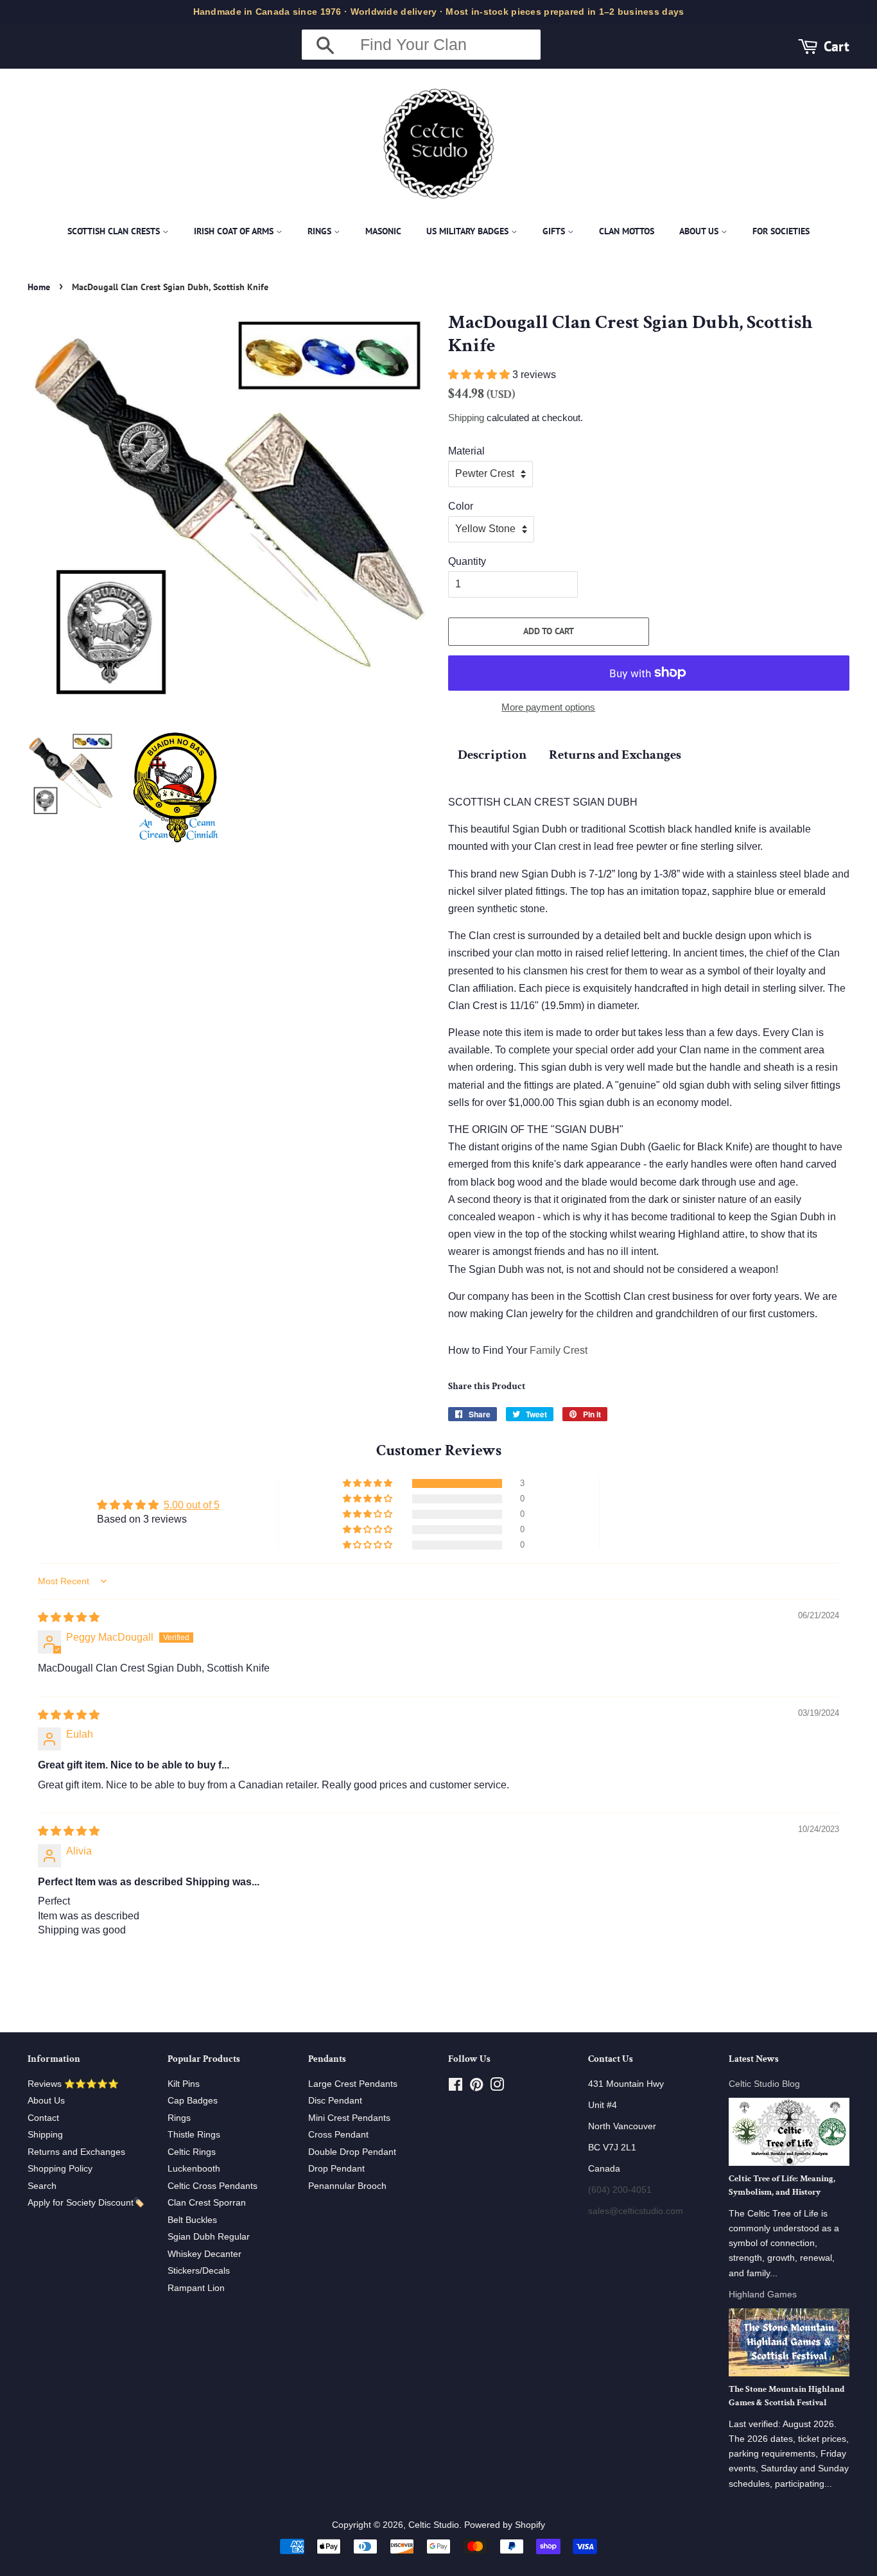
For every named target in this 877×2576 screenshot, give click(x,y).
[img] (69, 1617)
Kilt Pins (184, 2084)
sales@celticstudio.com (636, 2211)
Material (466, 451)
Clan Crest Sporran (207, 2203)
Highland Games (763, 2295)
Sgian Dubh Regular (209, 2237)
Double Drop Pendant (352, 2152)
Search (42, 2186)
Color (461, 506)
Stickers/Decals (199, 2271)
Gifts (555, 231)
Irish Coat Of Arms (235, 231)
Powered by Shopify (505, 2525)
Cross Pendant (338, 2135)
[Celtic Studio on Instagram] (497, 2087)
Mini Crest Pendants (349, 2118)
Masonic (383, 231)
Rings (321, 231)
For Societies (781, 231)
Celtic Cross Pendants (213, 2186)
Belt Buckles (192, 2220)
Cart (837, 46)
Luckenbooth (194, 2169)
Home (39, 287)
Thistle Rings (194, 2135)
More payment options (548, 707)
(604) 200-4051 (620, 2190)
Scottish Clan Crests (115, 231)
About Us (700, 231)
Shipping (466, 418)
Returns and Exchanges (615, 755)
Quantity (467, 561)
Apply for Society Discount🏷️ (86, 2203)
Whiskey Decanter (204, 2254)
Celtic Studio (434, 2525)
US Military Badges (469, 231)
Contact (43, 2118)
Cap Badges (193, 2101)
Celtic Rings (192, 2152)
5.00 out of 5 (192, 1505)
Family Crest (559, 1350)
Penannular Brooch (347, 2186)
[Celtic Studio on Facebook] (456, 2087)
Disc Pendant (335, 2101)
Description (492, 755)
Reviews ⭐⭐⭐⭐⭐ (73, 2084)
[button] (480, 375)
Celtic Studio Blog (764, 2084)
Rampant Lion (196, 2288)
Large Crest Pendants (353, 2084)
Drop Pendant (336, 2169)
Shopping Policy (60, 2169)
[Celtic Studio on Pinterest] (476, 2087)
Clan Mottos (627, 231)
